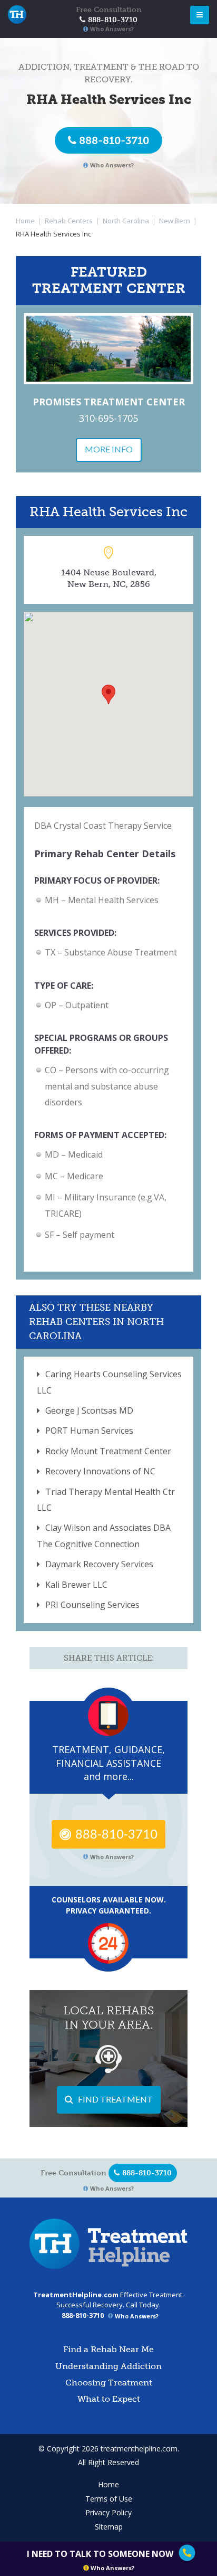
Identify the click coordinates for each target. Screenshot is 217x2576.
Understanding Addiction (108, 2366)
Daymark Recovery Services (99, 1564)
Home (25, 221)
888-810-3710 (114, 140)
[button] (108, 694)
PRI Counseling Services (92, 1605)
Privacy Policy (108, 2512)
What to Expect (109, 2399)
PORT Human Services (89, 1431)
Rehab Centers (69, 221)
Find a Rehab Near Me (108, 2349)
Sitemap (109, 2527)
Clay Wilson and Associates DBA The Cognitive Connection (104, 1536)
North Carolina (126, 221)
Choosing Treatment (109, 2383)
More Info (109, 449)
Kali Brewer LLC (76, 1585)
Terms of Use (109, 2499)
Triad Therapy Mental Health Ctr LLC (106, 1500)
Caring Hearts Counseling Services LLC (109, 1382)
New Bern (175, 221)
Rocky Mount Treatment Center (108, 1451)
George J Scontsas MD (89, 1410)
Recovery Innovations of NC (100, 1471)
